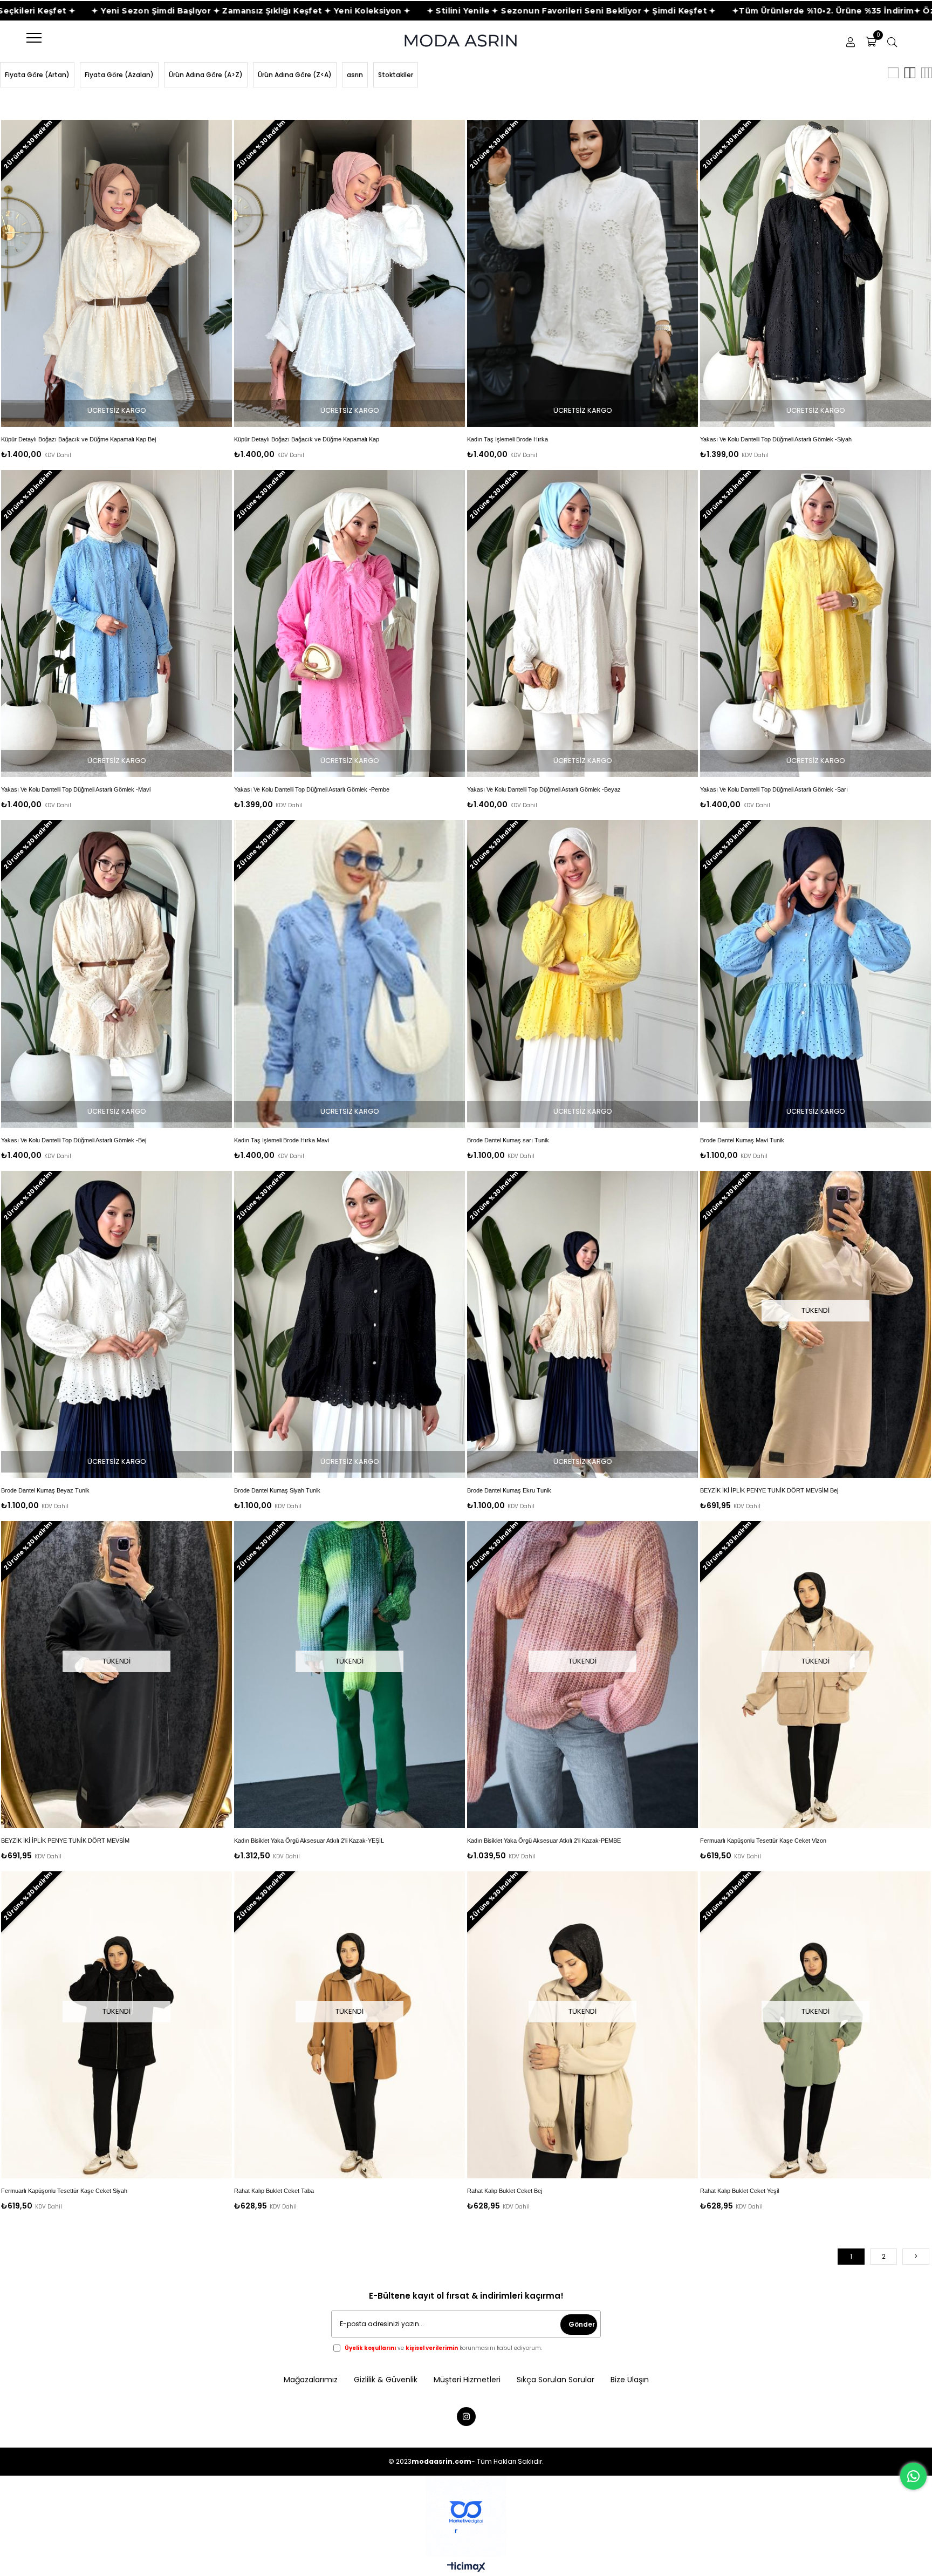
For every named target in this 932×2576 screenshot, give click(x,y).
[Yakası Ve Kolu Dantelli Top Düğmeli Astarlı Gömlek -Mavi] (116, 623)
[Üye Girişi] (851, 42)
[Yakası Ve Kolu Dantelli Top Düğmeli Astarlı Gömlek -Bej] (116, 974)
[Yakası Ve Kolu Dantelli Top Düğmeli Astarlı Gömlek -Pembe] (349, 623)
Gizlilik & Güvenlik (386, 2380)
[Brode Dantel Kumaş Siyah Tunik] (349, 1324)
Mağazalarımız (311, 2380)
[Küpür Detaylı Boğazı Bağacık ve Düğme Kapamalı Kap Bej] (116, 273)
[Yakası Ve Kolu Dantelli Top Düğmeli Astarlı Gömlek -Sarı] (815, 623)
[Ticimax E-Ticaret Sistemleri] (466, 2568)
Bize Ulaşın (630, 2380)
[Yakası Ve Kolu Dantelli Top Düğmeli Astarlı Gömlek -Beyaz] (582, 623)
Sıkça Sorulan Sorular (556, 2380)
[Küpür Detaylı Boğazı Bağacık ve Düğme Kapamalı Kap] (349, 273)
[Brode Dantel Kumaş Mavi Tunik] (815, 974)
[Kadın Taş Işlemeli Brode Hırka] (582, 273)
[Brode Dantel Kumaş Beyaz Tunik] (116, 1324)
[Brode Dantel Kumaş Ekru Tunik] (582, 1324)
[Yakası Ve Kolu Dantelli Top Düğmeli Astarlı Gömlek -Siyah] (815, 273)
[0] (871, 42)
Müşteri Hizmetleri (467, 2380)
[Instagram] (466, 2417)
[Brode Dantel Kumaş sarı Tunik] (582, 974)
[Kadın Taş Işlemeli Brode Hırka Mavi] (349, 974)
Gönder (582, 2324)
